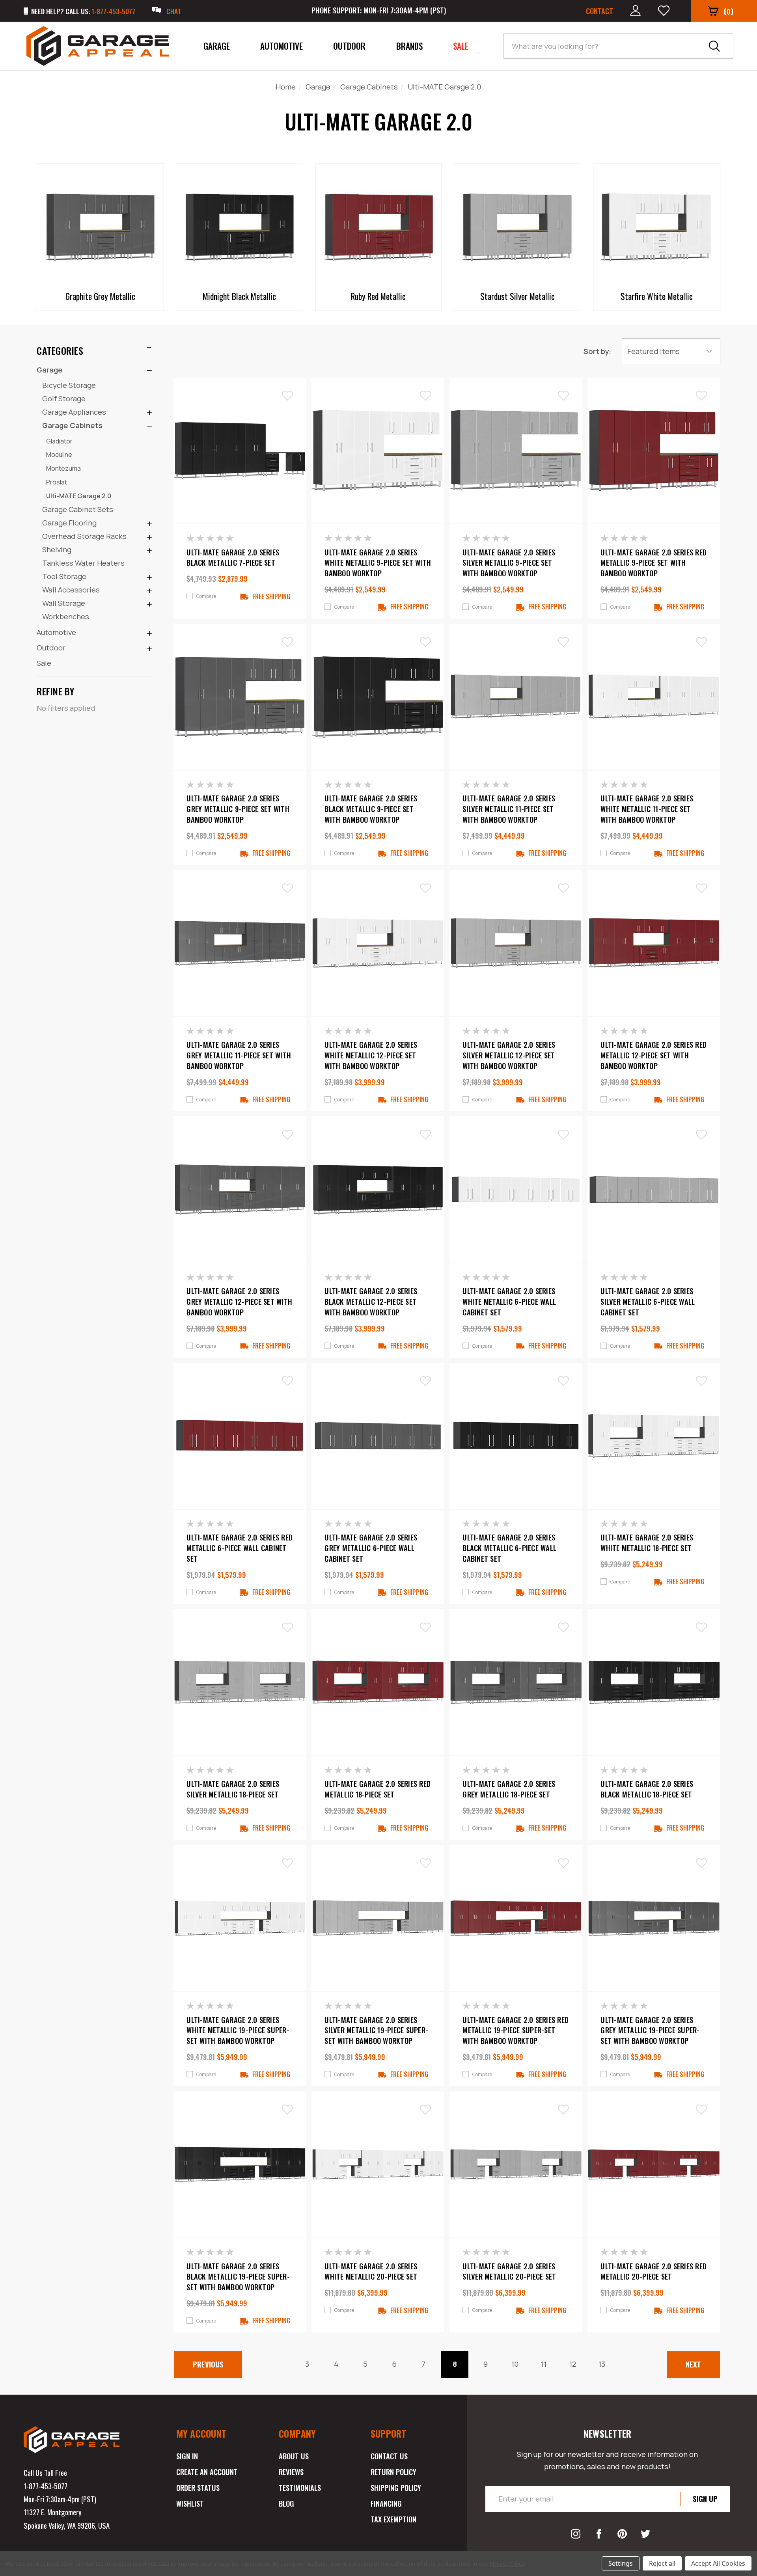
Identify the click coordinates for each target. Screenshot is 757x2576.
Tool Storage (64, 576)
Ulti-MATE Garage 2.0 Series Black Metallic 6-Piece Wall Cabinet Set (509, 1548)
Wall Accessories (71, 590)
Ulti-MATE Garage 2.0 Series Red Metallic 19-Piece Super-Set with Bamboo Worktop (516, 2030)
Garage (217, 46)
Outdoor (349, 46)
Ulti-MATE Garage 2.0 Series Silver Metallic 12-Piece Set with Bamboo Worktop (509, 1055)
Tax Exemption (393, 2519)
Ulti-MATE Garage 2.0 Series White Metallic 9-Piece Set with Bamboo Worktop (378, 563)
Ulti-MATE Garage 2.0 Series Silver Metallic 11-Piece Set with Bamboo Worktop (509, 809)
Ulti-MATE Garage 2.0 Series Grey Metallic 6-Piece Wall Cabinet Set (371, 1548)
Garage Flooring (69, 523)
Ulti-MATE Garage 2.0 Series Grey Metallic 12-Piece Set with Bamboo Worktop (239, 1301)
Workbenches (66, 617)
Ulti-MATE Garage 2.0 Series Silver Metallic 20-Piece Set (509, 2271)
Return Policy (393, 2472)
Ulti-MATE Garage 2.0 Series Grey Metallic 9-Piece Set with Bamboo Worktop (238, 809)
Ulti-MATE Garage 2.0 (79, 496)
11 (544, 2364)
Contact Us (389, 2456)
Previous (208, 2364)
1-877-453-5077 (46, 2486)
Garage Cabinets (72, 425)
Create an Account (207, 2472)
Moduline (59, 454)
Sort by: (597, 351)
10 (515, 2364)
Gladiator (59, 441)
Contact (599, 11)
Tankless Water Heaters (83, 563)
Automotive (282, 46)
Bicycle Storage (69, 385)
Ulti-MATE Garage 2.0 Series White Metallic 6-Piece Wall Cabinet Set (509, 1301)
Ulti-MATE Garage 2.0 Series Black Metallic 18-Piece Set (647, 1789)
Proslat (57, 482)
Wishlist (190, 2503)
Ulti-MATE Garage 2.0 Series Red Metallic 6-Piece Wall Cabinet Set (240, 1548)
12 (573, 2364)
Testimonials (300, 2488)
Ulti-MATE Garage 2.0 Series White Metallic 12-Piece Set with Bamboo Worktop (371, 1055)
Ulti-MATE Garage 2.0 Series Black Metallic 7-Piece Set (233, 558)
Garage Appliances (74, 412)
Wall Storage (64, 603)
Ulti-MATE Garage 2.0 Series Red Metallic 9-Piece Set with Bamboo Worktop (654, 563)
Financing (386, 2503)
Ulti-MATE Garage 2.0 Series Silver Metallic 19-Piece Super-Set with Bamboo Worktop (376, 2030)
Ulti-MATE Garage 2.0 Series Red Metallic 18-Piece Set (378, 1789)
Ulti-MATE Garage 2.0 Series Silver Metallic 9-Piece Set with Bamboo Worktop (509, 563)
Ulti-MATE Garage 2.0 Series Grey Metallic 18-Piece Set (509, 1789)
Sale (461, 46)
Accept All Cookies (718, 2563)
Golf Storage (64, 399)
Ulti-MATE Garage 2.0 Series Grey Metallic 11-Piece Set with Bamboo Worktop (239, 1055)
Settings (621, 2563)
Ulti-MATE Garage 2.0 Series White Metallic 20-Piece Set (371, 2271)
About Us (294, 2456)
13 (602, 2364)
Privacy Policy (507, 2564)
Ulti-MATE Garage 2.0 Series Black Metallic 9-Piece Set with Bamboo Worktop (371, 809)
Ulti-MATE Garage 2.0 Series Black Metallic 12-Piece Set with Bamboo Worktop (371, 1301)
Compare (206, 596)
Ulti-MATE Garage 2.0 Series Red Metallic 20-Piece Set (654, 2271)
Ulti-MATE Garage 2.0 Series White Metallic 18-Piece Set (647, 1543)
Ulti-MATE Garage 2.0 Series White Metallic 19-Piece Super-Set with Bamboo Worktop (238, 2030)
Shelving (57, 549)
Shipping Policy (396, 2488)
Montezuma (63, 468)
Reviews (291, 2472)
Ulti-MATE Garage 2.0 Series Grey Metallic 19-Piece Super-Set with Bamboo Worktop (650, 2030)
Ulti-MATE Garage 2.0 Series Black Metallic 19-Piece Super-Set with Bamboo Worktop (238, 2277)
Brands (409, 46)
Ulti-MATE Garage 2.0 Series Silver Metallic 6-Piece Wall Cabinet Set (648, 1301)
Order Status (198, 2488)
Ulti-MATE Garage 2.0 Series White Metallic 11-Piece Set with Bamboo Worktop (647, 809)
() (729, 11)
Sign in (187, 2456)
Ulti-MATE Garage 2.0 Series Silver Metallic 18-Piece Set (233, 1789)
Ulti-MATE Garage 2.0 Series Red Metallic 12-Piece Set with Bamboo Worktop (654, 1055)
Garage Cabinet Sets (78, 509)
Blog (286, 2503)
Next (693, 2364)
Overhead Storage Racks (84, 536)
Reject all (662, 2563)
